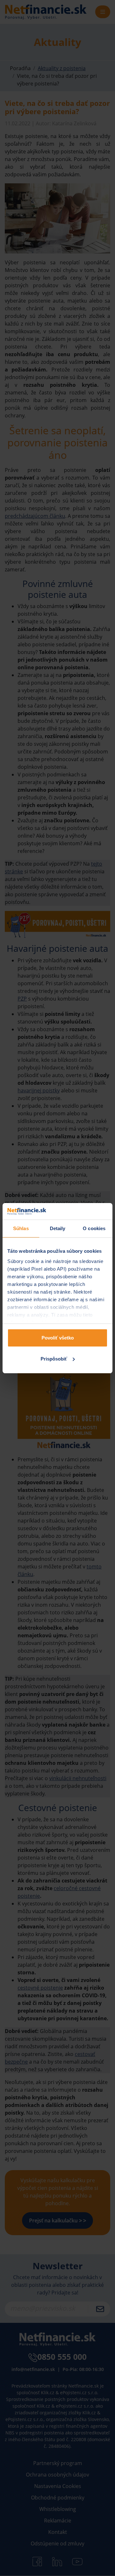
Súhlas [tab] (21, 1228)
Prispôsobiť (54, 1359)
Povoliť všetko (58, 1338)
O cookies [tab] (94, 1228)
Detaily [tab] (58, 1228)
